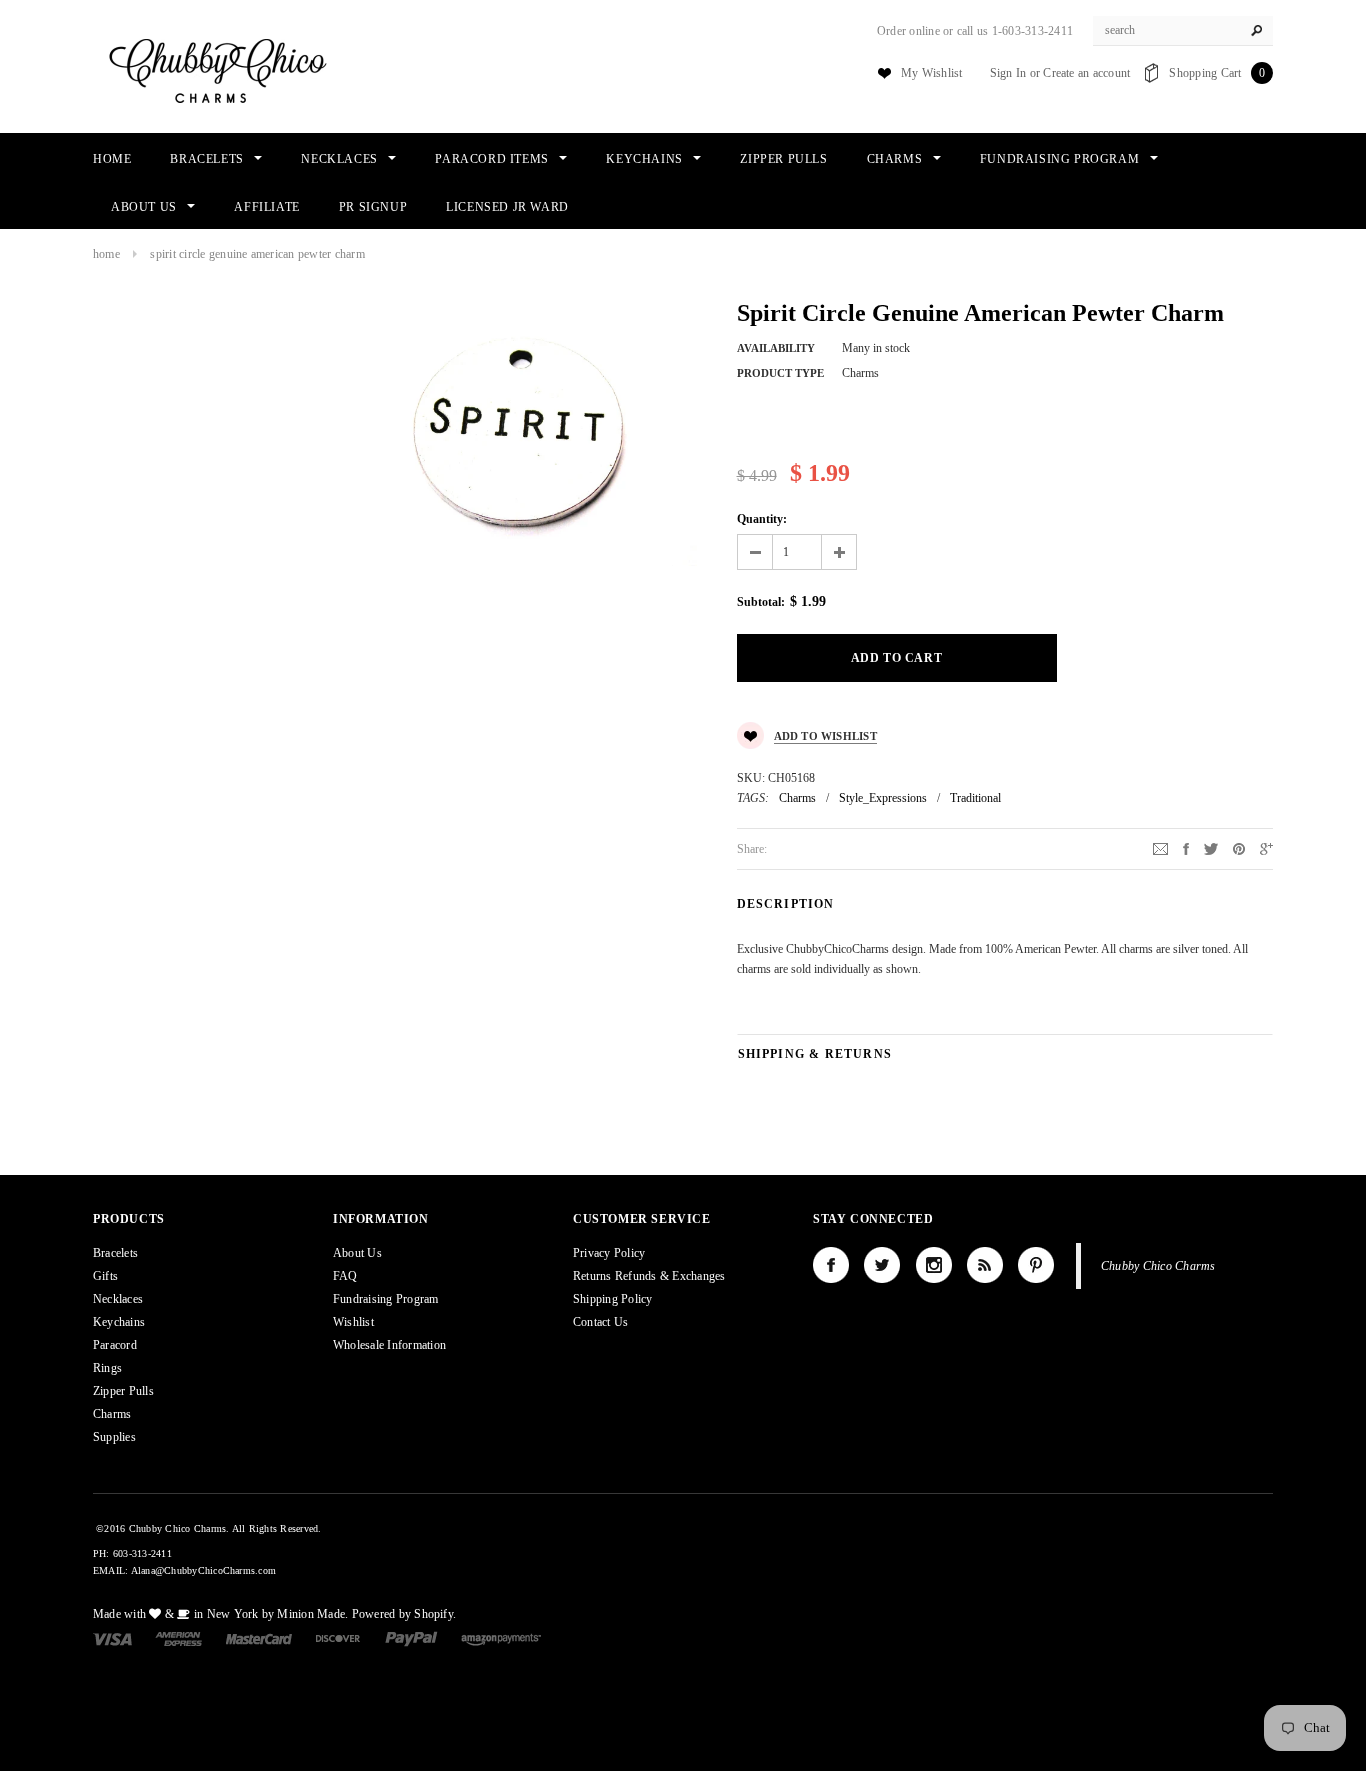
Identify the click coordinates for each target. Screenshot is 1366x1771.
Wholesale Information (389, 1345)
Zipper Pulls (123, 1391)
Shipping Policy (613, 1299)
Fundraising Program (386, 1299)
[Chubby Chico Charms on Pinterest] (1036, 1265)
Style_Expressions (883, 798)
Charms (797, 798)
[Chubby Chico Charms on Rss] (985, 1265)
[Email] (1160, 848)
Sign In (1008, 73)
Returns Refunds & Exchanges (649, 1276)
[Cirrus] (501, 1638)
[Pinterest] (1239, 848)
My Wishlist (932, 73)
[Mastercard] (259, 1638)
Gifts (105, 1276)
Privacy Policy (609, 1253)
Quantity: (762, 519)
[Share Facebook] (1186, 848)
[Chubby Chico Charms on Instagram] (934, 1265)
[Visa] (112, 1638)
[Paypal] (411, 1638)
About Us (357, 1253)
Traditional (975, 798)
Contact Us (600, 1322)
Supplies (114, 1437)
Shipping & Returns (815, 1054)
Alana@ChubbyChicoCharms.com (203, 1570)
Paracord (115, 1345)
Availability (776, 348)
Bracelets (115, 1253)
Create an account (1086, 73)
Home (106, 254)
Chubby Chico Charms (1158, 1266)
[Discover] (338, 1638)
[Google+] (1266, 848)
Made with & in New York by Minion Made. (220, 1614)
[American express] (178, 1638)
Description (786, 904)
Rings (107, 1368)
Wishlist (353, 1322)
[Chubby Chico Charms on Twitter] (882, 1265)
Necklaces (118, 1299)
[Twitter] (1211, 848)
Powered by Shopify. (404, 1614)
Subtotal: (761, 602)
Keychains (119, 1322)
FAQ (345, 1276)
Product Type (780, 373)
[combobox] (1183, 31)
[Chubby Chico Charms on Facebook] (831, 1265)
